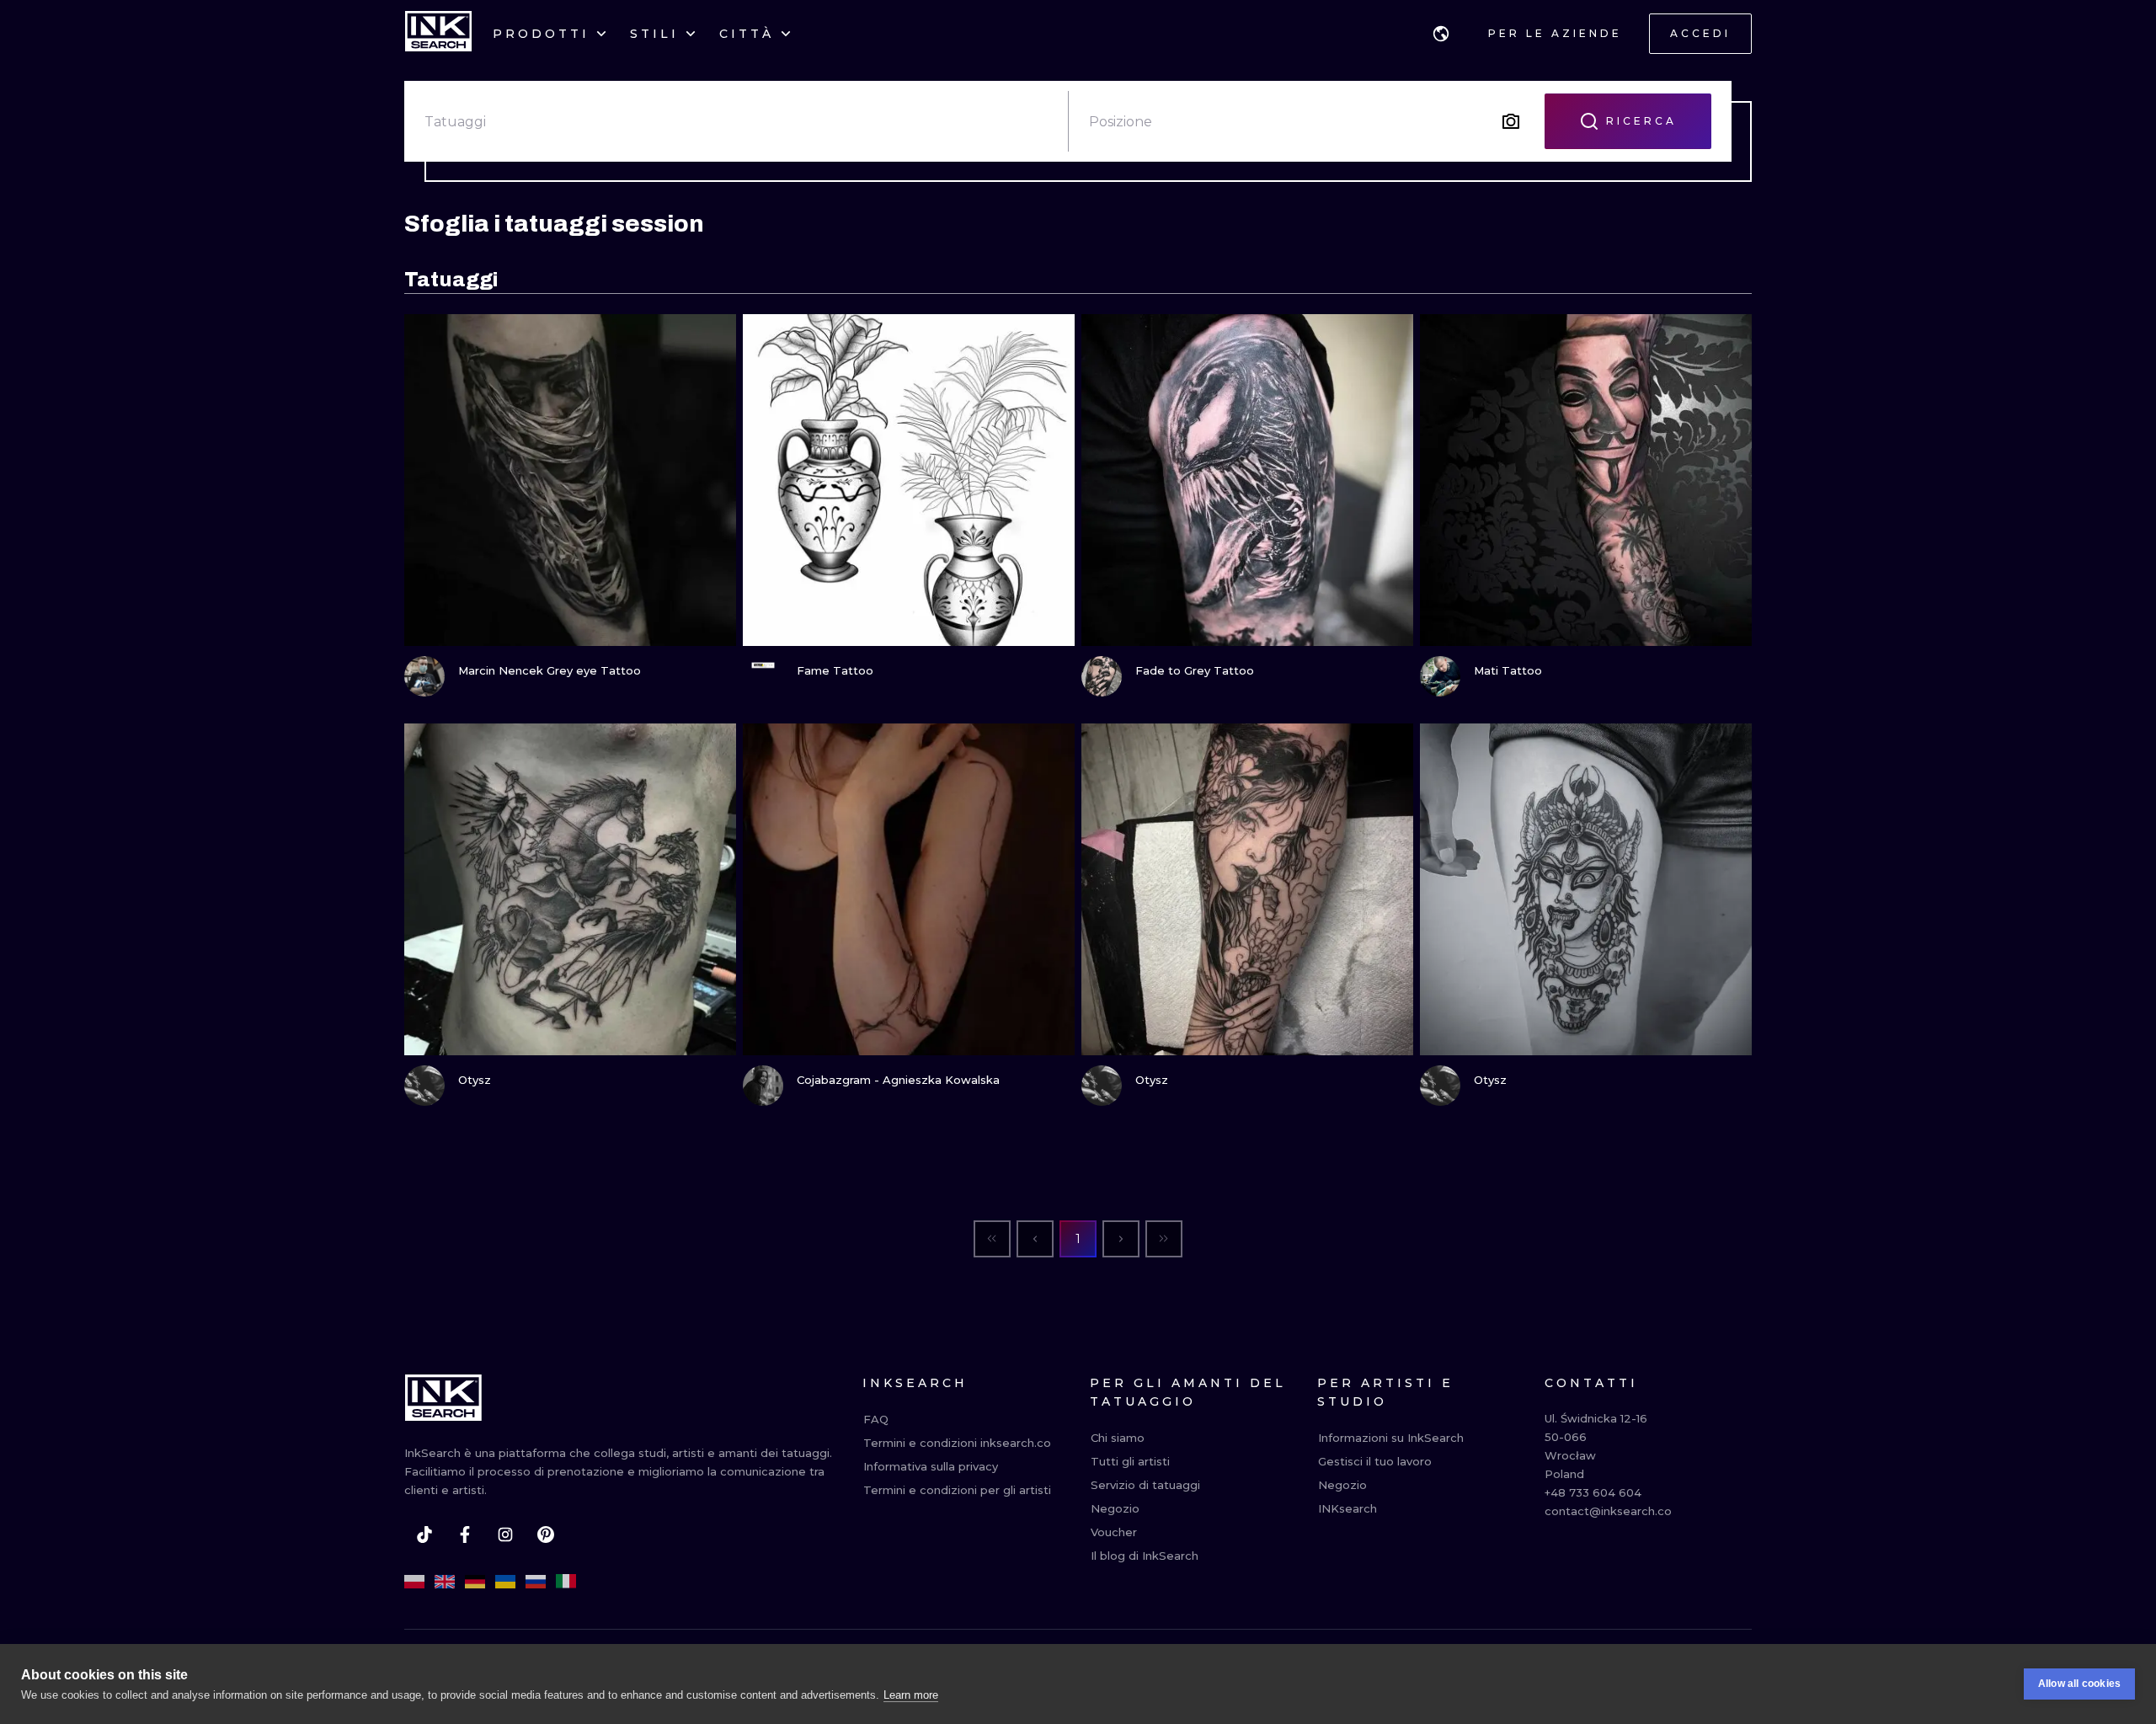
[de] (475, 1582)
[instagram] (505, 1535)
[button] (1441, 34)
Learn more (911, 1695)
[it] (566, 1582)
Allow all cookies (2079, 1684)
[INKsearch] (438, 34)
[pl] (414, 1582)
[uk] (505, 1582)
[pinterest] (546, 1535)
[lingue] (1441, 34)
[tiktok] (424, 1535)
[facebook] (465, 1535)
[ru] (536, 1582)
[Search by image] (1511, 121)
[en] (445, 1582)
